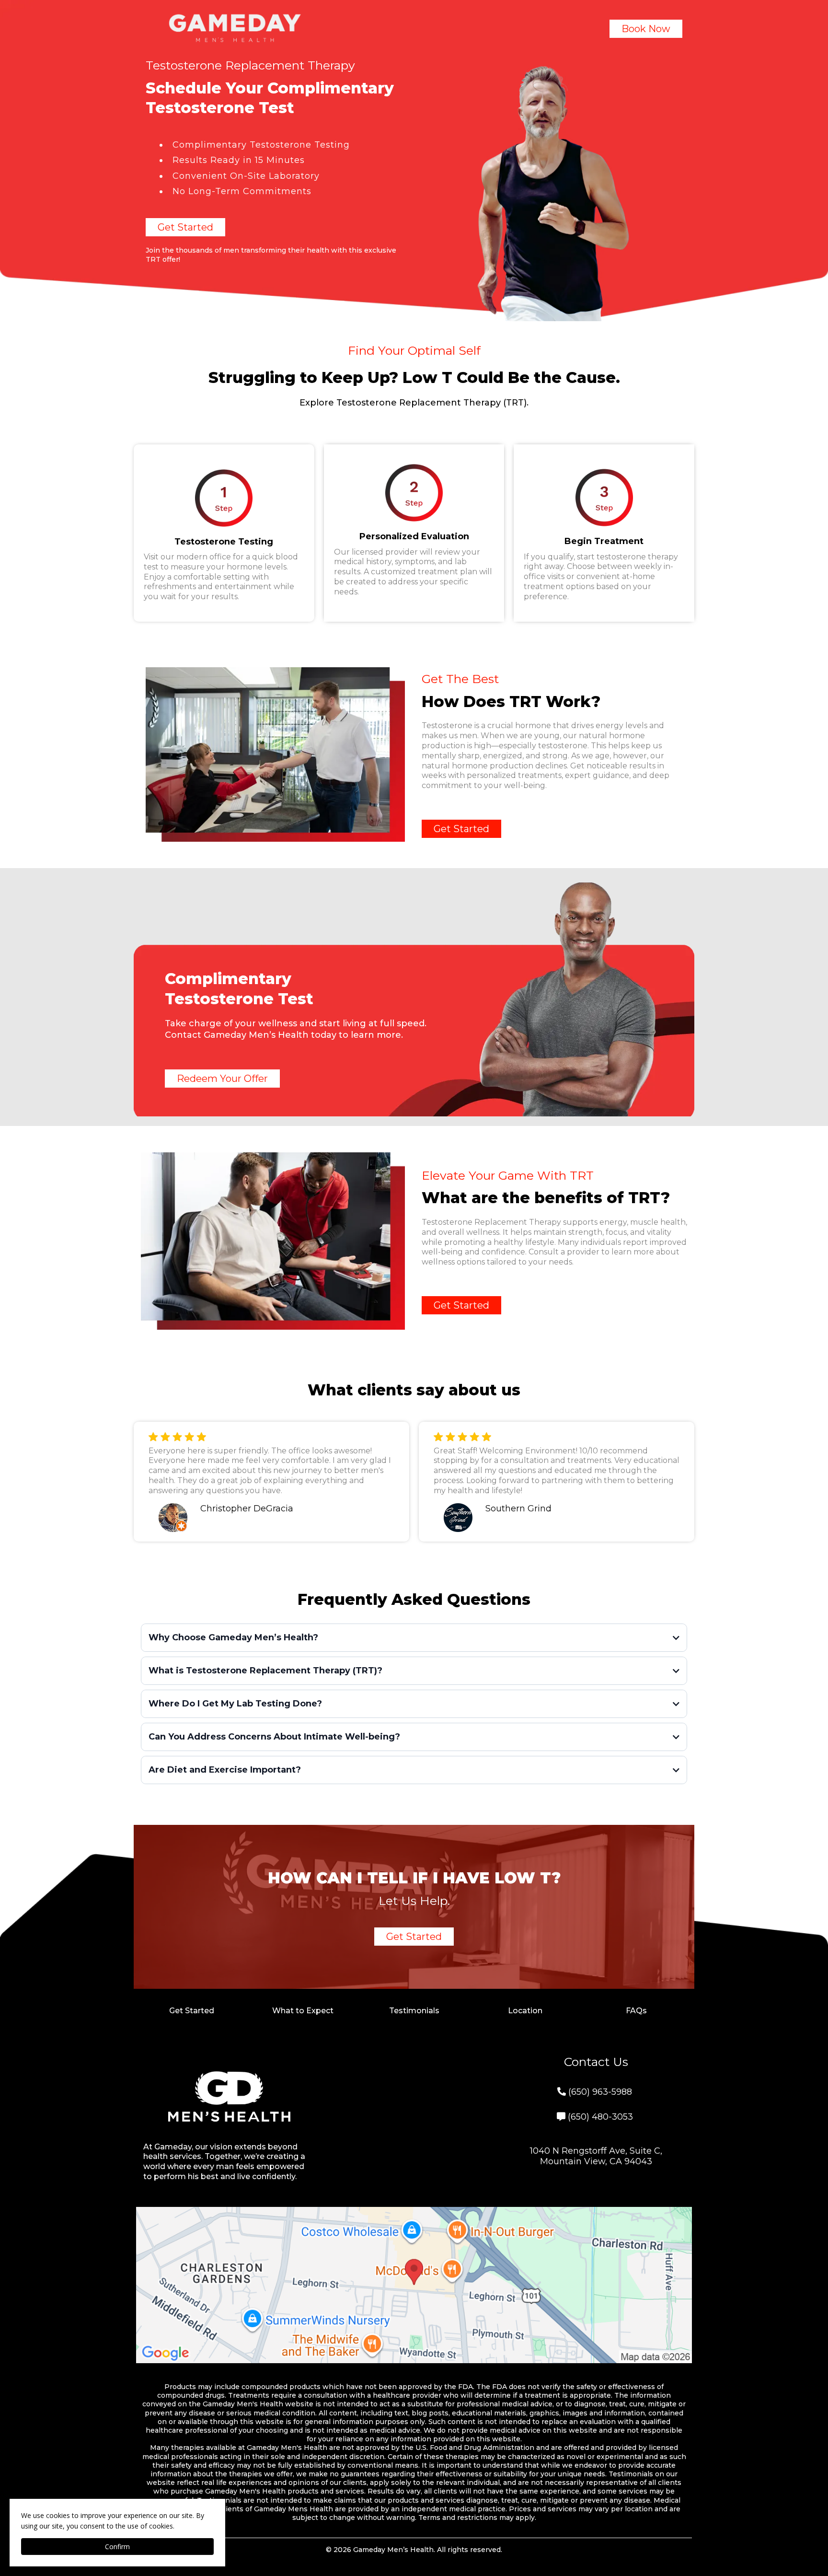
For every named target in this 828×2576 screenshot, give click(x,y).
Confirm (117, 2547)
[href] (414, 2285)
